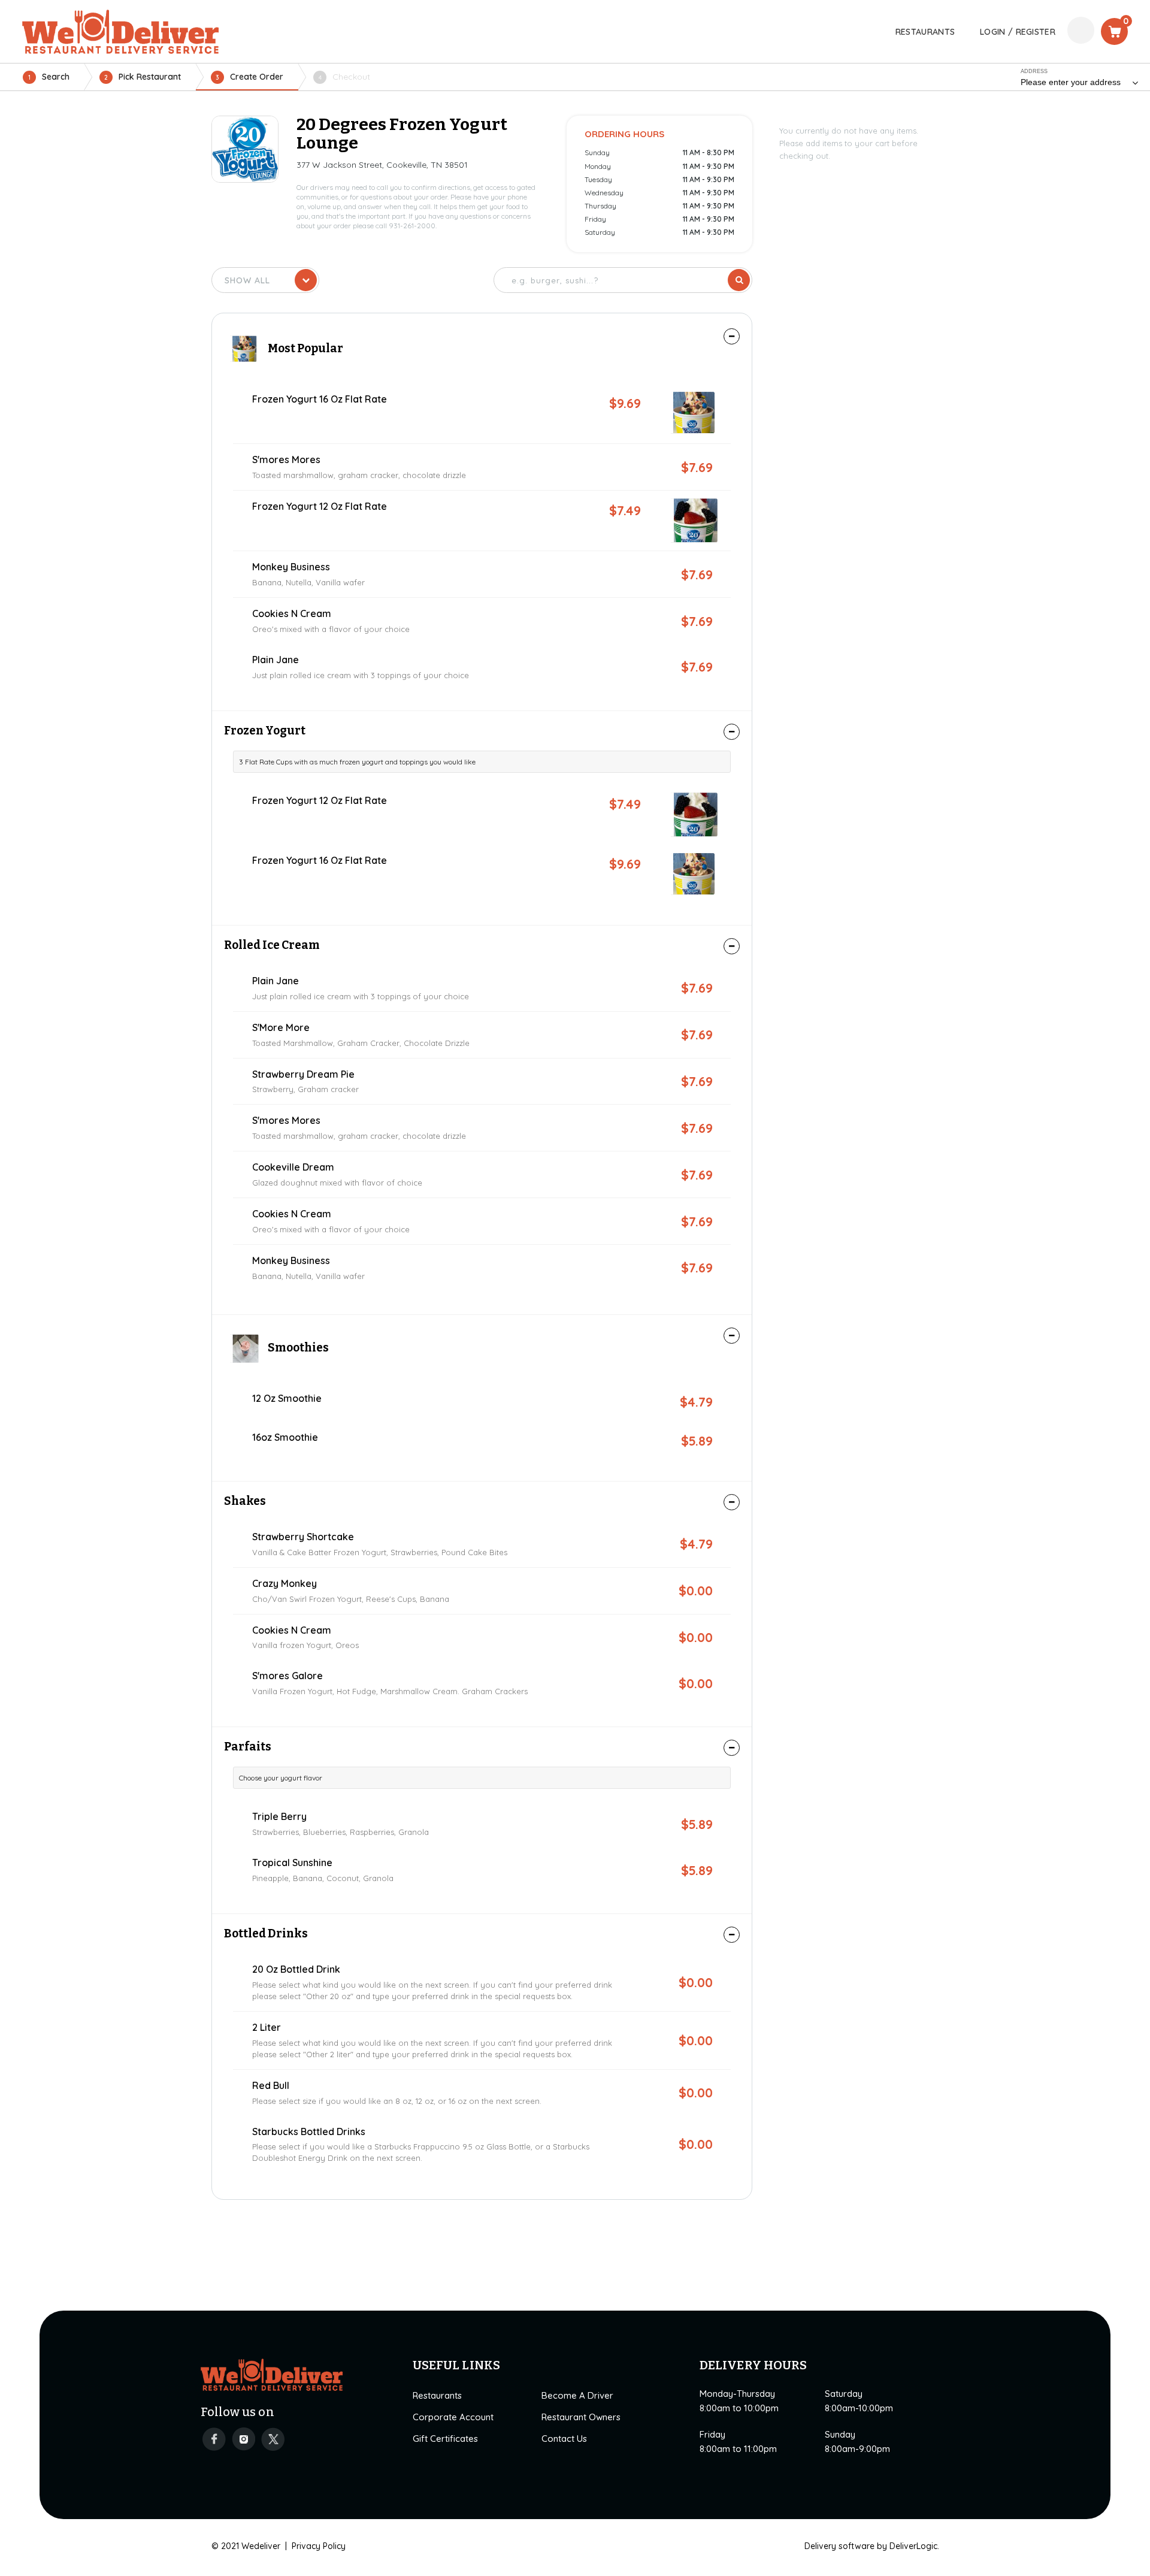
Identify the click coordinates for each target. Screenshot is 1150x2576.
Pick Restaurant (143, 77)
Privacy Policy (319, 2546)
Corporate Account (453, 2417)
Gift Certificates (445, 2439)
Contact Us (564, 2439)
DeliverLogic (913, 2546)
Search (49, 77)
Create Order (249, 77)
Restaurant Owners (581, 2417)
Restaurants (437, 2395)
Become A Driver (577, 2395)
